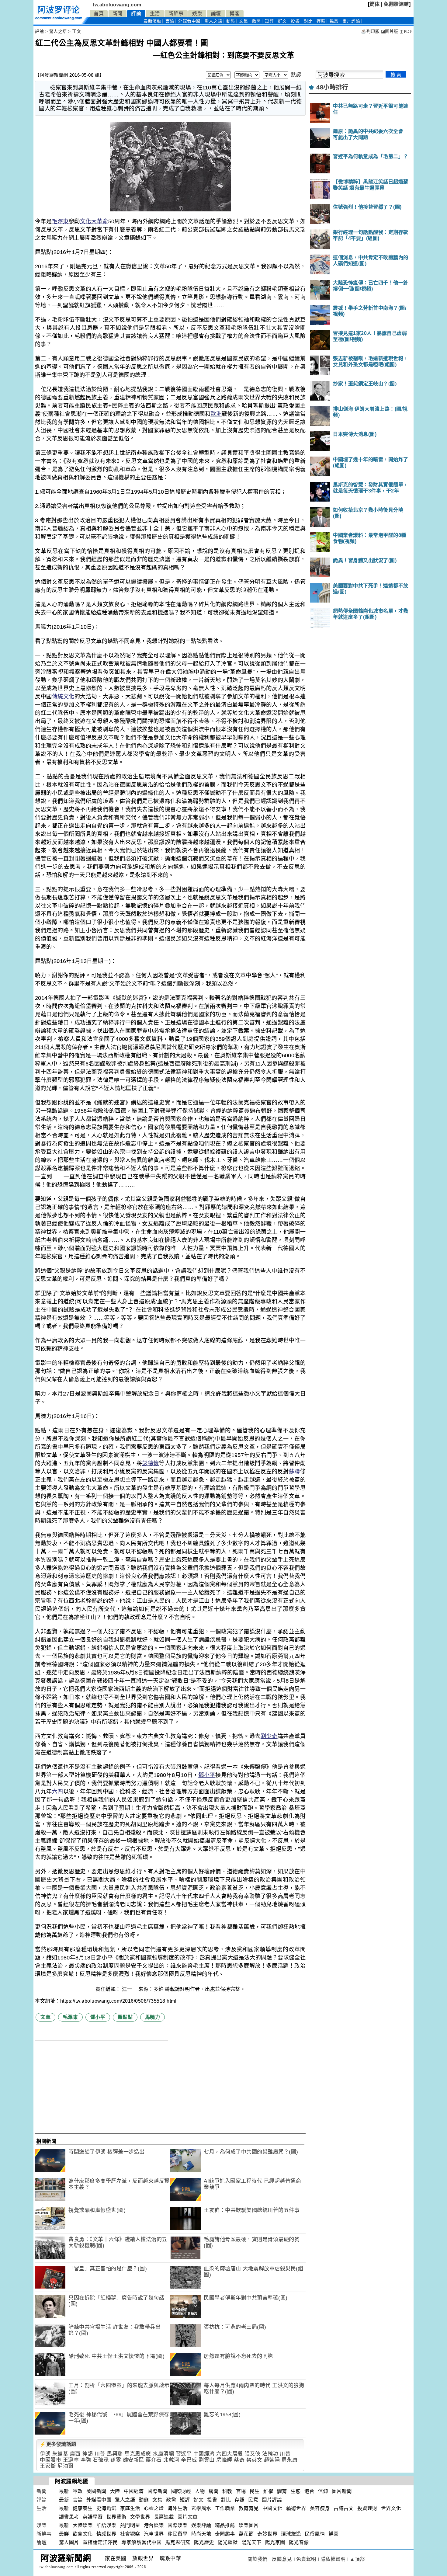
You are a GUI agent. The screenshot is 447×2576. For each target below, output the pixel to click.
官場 (241, 2491)
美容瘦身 (320, 2508)
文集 (243, 21)
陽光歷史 (204, 2542)
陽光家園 (275, 2542)
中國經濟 (204, 2454)
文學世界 (140, 2517)
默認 (296, 75)
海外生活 (178, 2508)
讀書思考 (69, 2517)
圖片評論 (272, 2500)
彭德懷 (151, 1463)
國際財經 (181, 2491)
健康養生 (83, 2508)
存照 (321, 21)
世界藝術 (116, 2517)
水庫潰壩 (163, 2454)
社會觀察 (130, 2534)
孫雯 (116, 2460)
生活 (155, 14)
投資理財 (367, 2508)
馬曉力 (153, 2017)
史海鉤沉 (106, 2508)
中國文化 (272, 2508)
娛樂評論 (201, 2525)
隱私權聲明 (333, 2559)
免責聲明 (306, 2559)
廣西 (75, 2454)
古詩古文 (344, 2508)
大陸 (115, 2491)
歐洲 (216, 414)
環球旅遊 (291, 2534)
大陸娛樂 (83, 2525)
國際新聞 (158, 2491)
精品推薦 (225, 2525)
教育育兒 (249, 2508)
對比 (308, 21)
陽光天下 (251, 2542)
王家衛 (48, 2466)
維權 (268, 2491)
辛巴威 (189, 2460)
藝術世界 (296, 2508)
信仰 (323, 2491)
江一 (128, 1989)
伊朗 (45, 2454)
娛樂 (197, 14)
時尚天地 (201, 2534)
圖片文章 (188, 2517)
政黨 (256, 21)
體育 (282, 2491)
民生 (255, 2491)
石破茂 (101, 2460)
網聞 (214, 2491)
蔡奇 (239, 2460)
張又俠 (253, 2454)
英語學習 (93, 2517)
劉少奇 (269, 1736)
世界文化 (391, 2508)
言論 (170, 21)
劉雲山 (207, 2460)
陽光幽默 (228, 2542)
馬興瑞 (115, 2454)
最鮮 (64, 2534)
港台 (309, 2491)
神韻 (87, 2454)
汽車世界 (154, 2534)
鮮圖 (333, 2534)
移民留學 (178, 2534)
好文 (282, 21)
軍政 (78, 2491)
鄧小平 (207, 1775)
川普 (100, 2454)
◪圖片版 (390, 31)
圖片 (351, 21)
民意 (334, 21)
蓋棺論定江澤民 (100, 2542)
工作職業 (225, 2508)
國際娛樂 (178, 2525)
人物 (200, 2491)
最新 (152, 21)
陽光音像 (299, 2542)
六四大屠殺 (230, 2454)
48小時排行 (332, 87)
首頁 (99, 14)
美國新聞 (96, 2491)
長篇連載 (164, 2517)
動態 (231, 21)
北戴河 (171, 2460)
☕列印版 (370, 31)
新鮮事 (176, 14)
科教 (227, 2491)
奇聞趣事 (225, 2534)
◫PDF (406, 31)
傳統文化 (63, 697)
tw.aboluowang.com (117, 5)
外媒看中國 (189, 21)
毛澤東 (61, 221)
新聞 (118, 14)
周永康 (290, 2460)
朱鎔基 (60, 2454)
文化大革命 (94, 221)
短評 (269, 21)
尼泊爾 (66, 2466)
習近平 (184, 2454)
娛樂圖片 (249, 2525)
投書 (295, 21)
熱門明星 (130, 2525)
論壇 (216, 14)
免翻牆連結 (396, 4)
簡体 (375, 4)
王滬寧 (71, 2460)
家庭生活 (130, 2508)
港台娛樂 (154, 2525)
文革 (45, 2017)
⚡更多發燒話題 (58, 2444)
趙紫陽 (272, 2460)
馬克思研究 (178, 2542)
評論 (136, 14)
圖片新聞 (342, 2491)
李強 (86, 2460)
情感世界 (106, 2534)
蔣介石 (154, 2460)
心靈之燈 (154, 2508)
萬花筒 (246, 2534)
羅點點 (125, 2017)
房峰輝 (224, 2460)
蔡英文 (254, 2460)
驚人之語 (213, 21)
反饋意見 (282, 2559)
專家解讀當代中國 (141, 2542)
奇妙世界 (267, 2534)
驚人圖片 (69, 2542)
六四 (58, 1792)
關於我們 (258, 2559)
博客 (235, 14)
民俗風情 (315, 2534)
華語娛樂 (106, 2525)
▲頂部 (357, 2559)
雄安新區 (133, 2460)
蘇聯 (295, 1472)
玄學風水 (201, 2508)
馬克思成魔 (138, 2454)
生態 (296, 2491)
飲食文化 (83, 2534)
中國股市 (50, 2460)
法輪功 (270, 2454)
